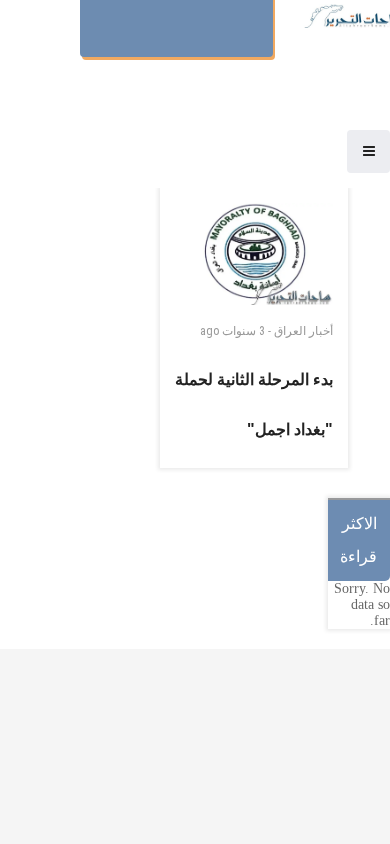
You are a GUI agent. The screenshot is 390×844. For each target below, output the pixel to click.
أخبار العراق (303, 331)
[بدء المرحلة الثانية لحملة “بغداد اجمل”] (254, 254)
